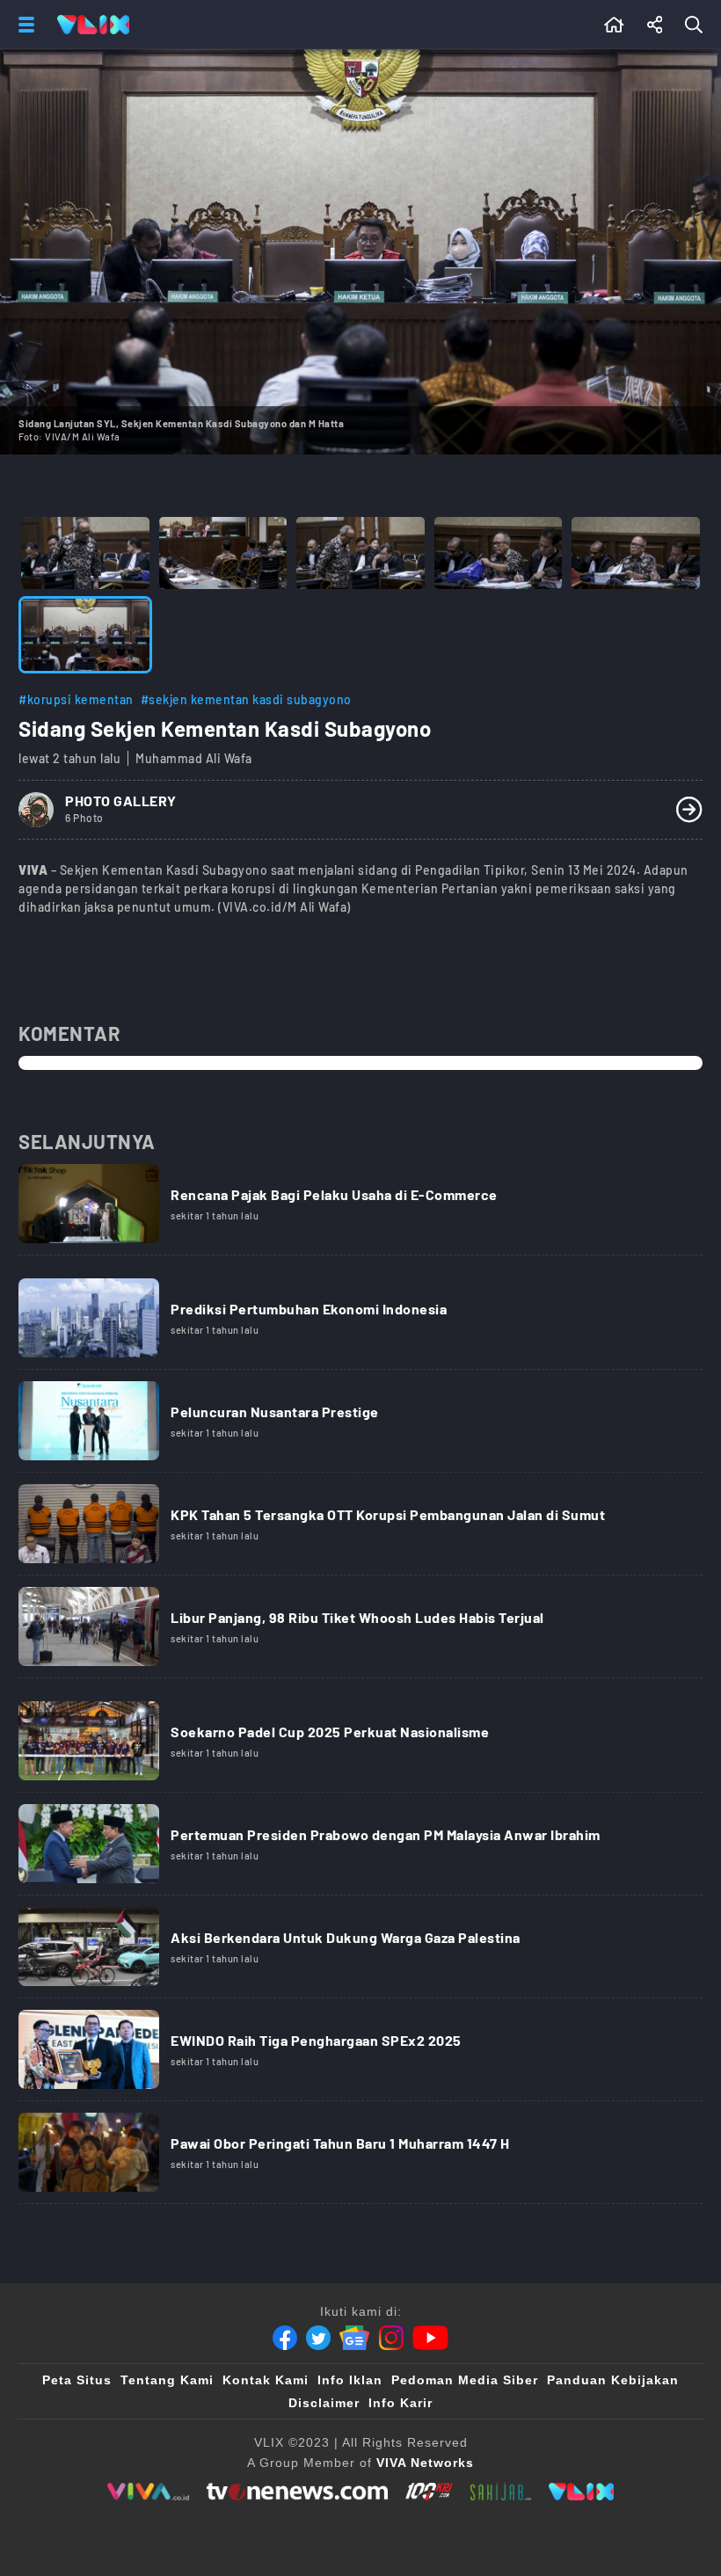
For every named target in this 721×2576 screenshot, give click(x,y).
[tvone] (297, 2492)
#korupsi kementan (76, 699)
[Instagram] (391, 2338)
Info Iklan (350, 2380)
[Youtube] (430, 2338)
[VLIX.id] (581, 2492)
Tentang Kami (167, 2380)
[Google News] (354, 2338)
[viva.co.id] (148, 2492)
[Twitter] (318, 2338)
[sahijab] (501, 2492)
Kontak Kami (266, 2380)
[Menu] (23, 25)
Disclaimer (324, 2403)
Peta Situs (77, 2380)
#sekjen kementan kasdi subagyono (246, 699)
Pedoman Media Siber (465, 2380)
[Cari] (697, 25)
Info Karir (401, 2403)
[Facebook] (285, 2338)
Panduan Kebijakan (613, 2380)
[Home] (93, 25)
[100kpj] (429, 2492)
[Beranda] (614, 25)
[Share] (655, 25)
